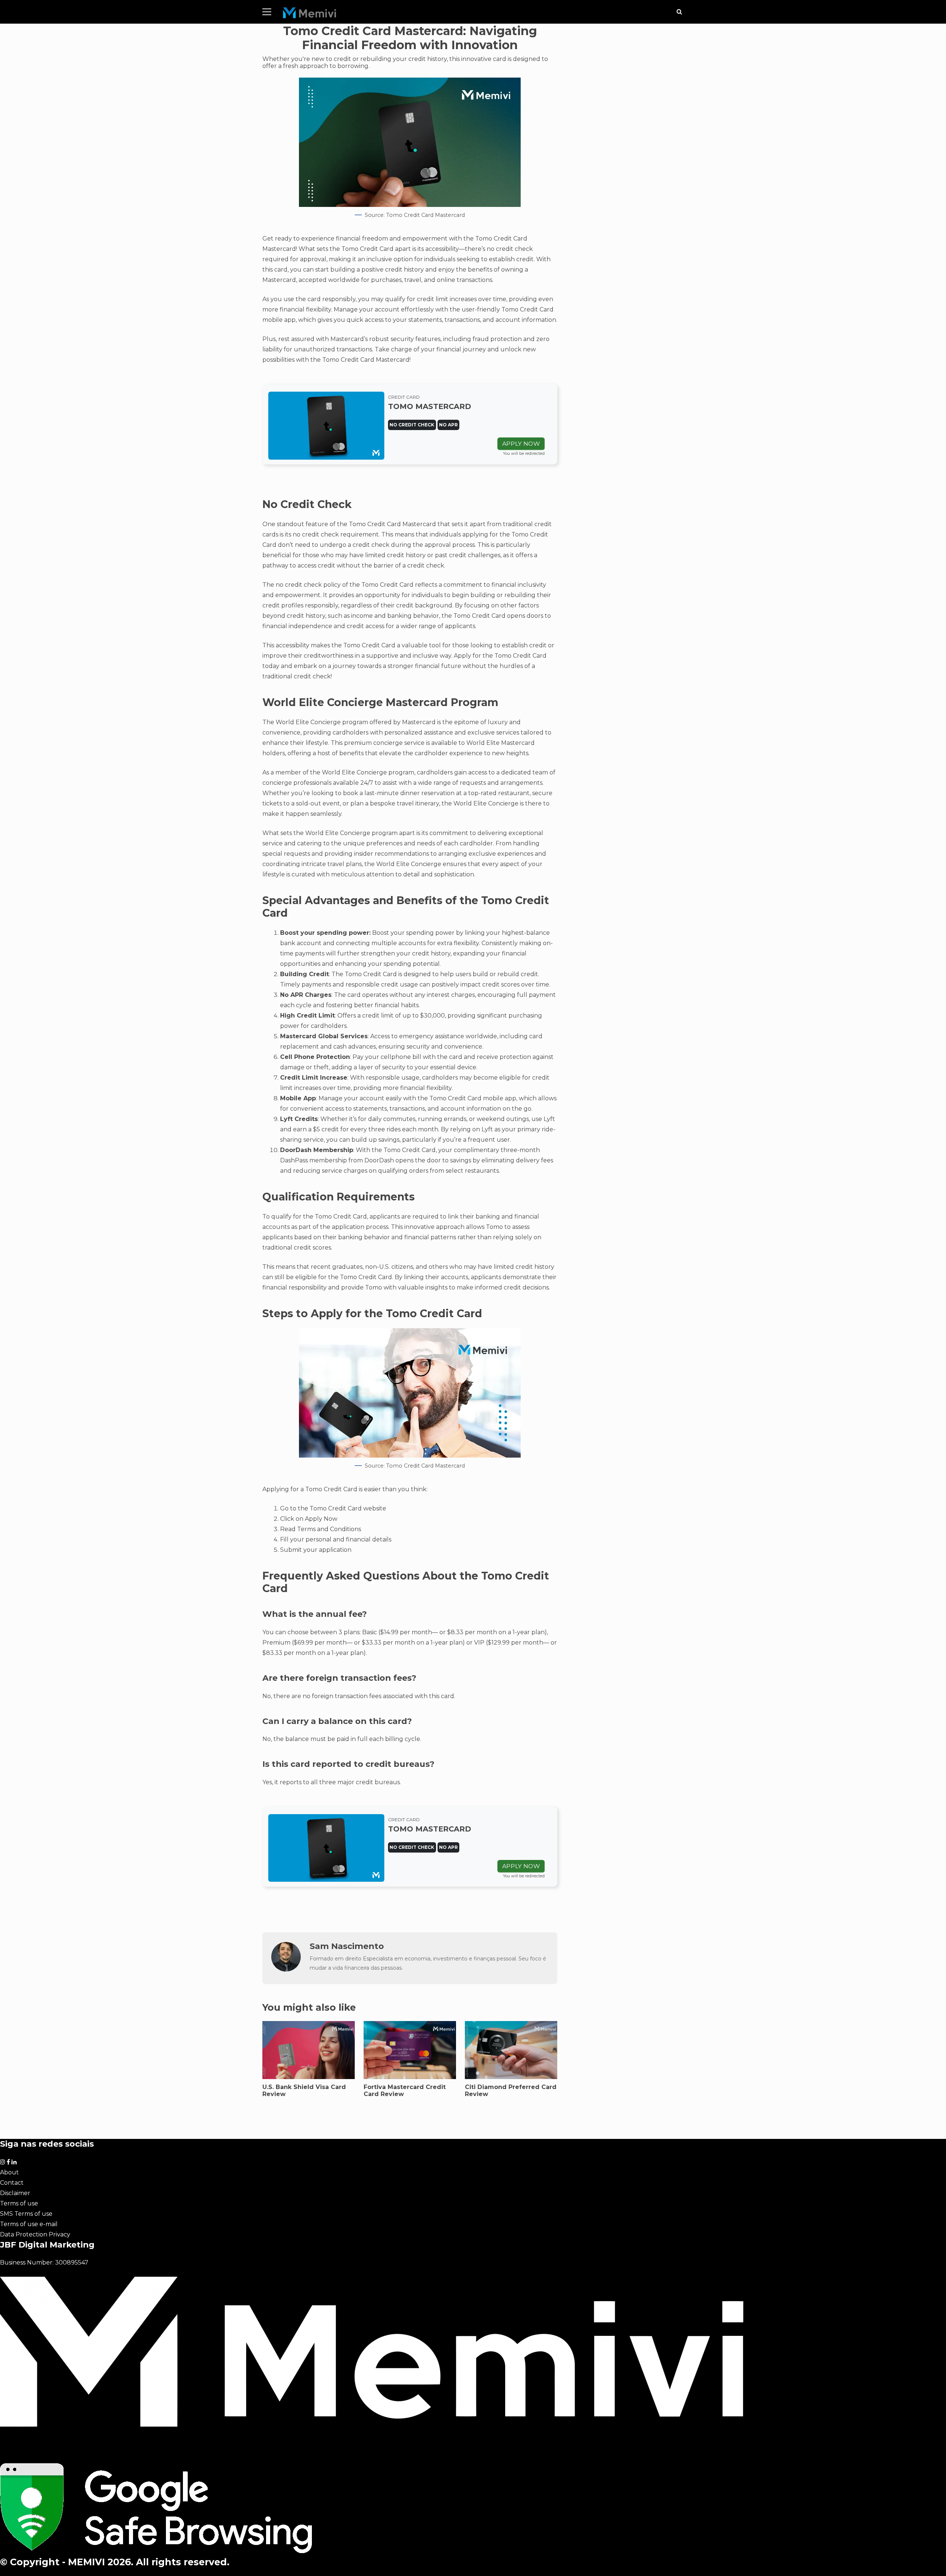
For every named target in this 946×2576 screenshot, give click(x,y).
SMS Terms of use (26, 2214)
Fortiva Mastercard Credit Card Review (405, 2091)
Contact (12, 2183)
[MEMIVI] (310, 15)
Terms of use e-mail (29, 2224)
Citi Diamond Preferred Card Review (511, 2091)
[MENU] (267, 12)
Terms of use (19, 2203)
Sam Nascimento (347, 1946)
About (9, 2172)
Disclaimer (15, 2193)
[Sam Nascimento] (286, 1970)
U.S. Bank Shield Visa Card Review (304, 2091)
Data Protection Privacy (35, 2234)
